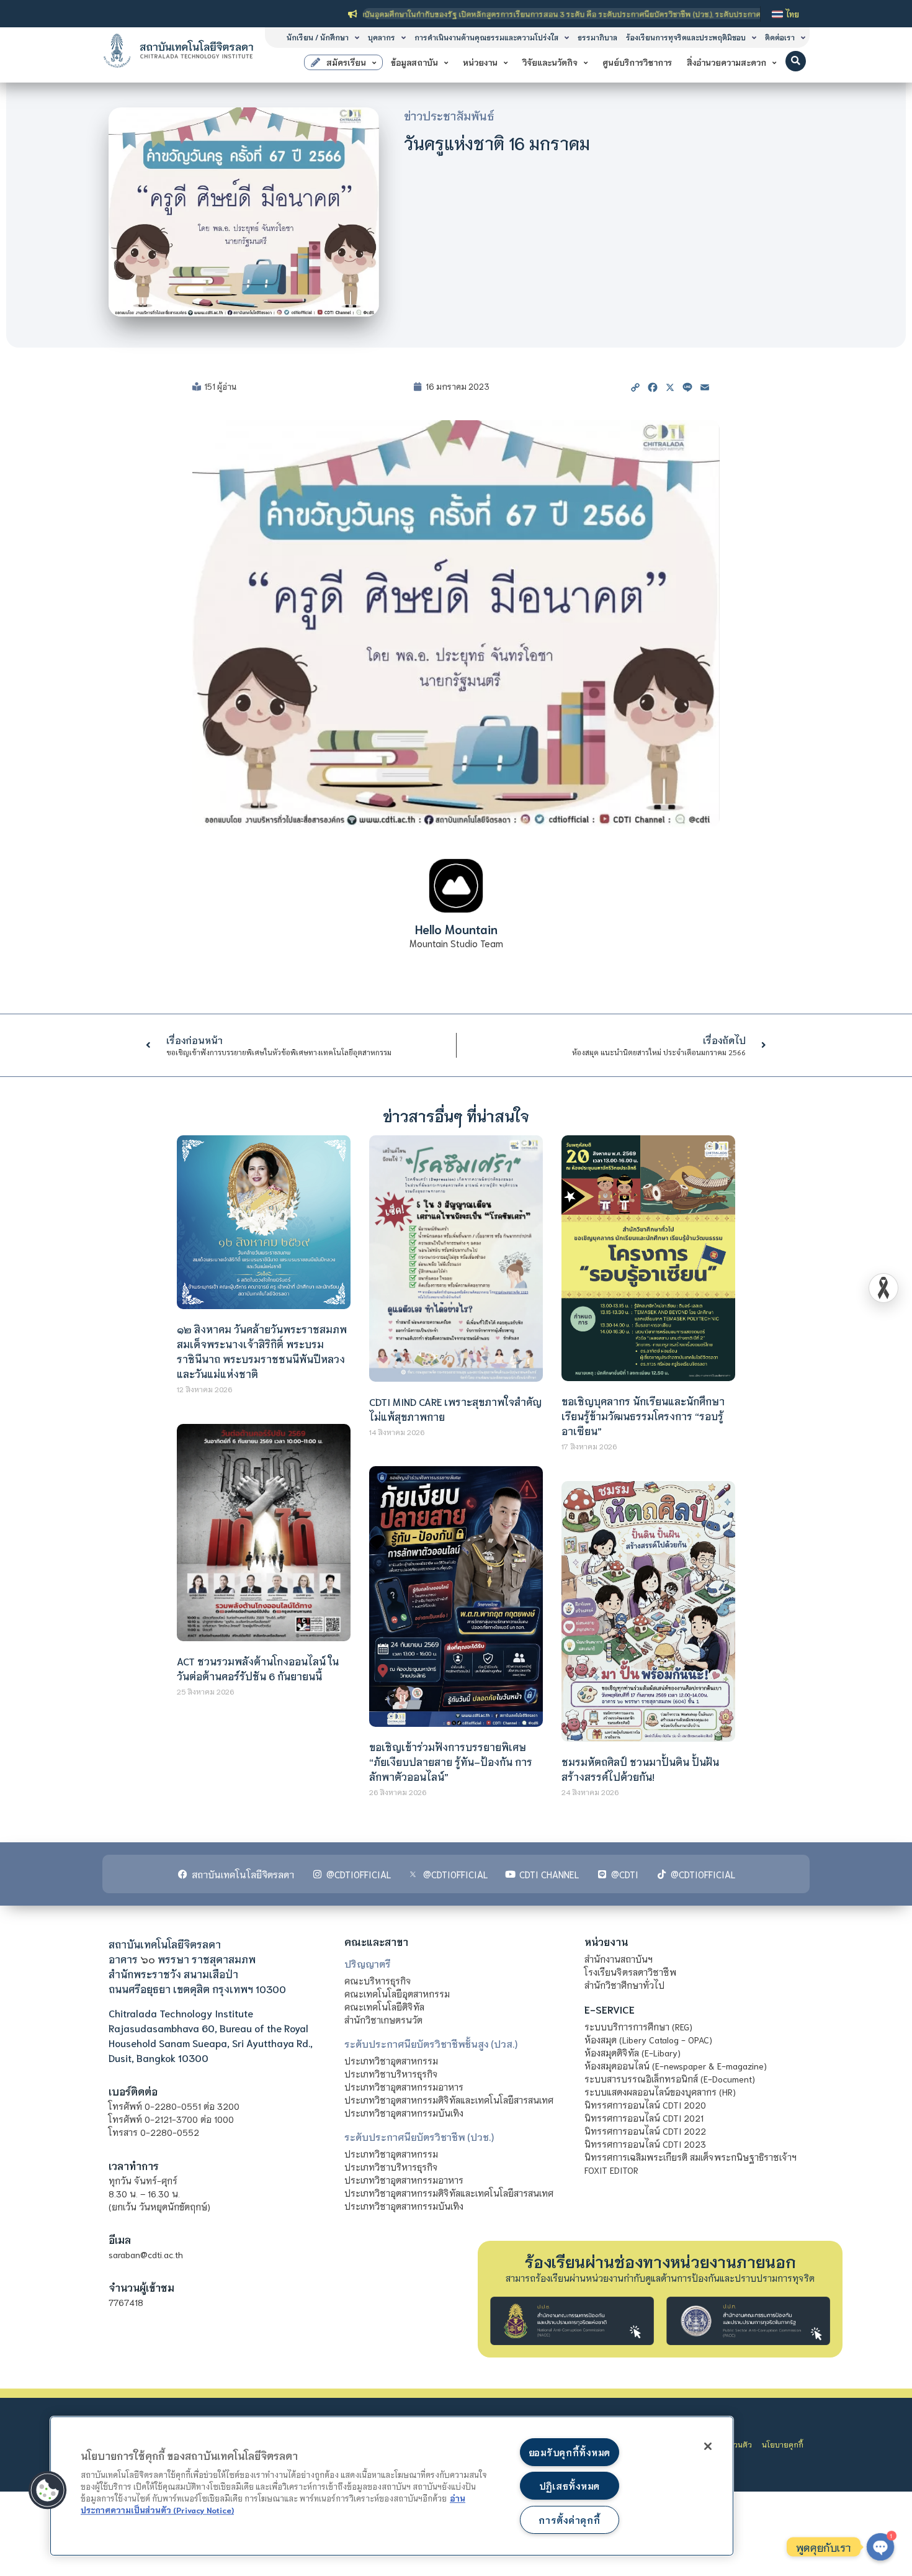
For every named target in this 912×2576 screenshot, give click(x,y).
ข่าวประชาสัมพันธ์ (449, 115)
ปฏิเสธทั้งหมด (570, 2486)
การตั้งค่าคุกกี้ (569, 2520)
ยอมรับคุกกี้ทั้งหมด (570, 2452)
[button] (796, 61)
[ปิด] (708, 2446)
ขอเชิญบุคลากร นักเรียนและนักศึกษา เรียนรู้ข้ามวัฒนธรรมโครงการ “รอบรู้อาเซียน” (643, 1416)
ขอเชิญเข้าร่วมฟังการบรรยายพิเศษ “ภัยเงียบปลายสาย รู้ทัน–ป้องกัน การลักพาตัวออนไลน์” (451, 1761)
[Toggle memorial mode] (883, 1288)
